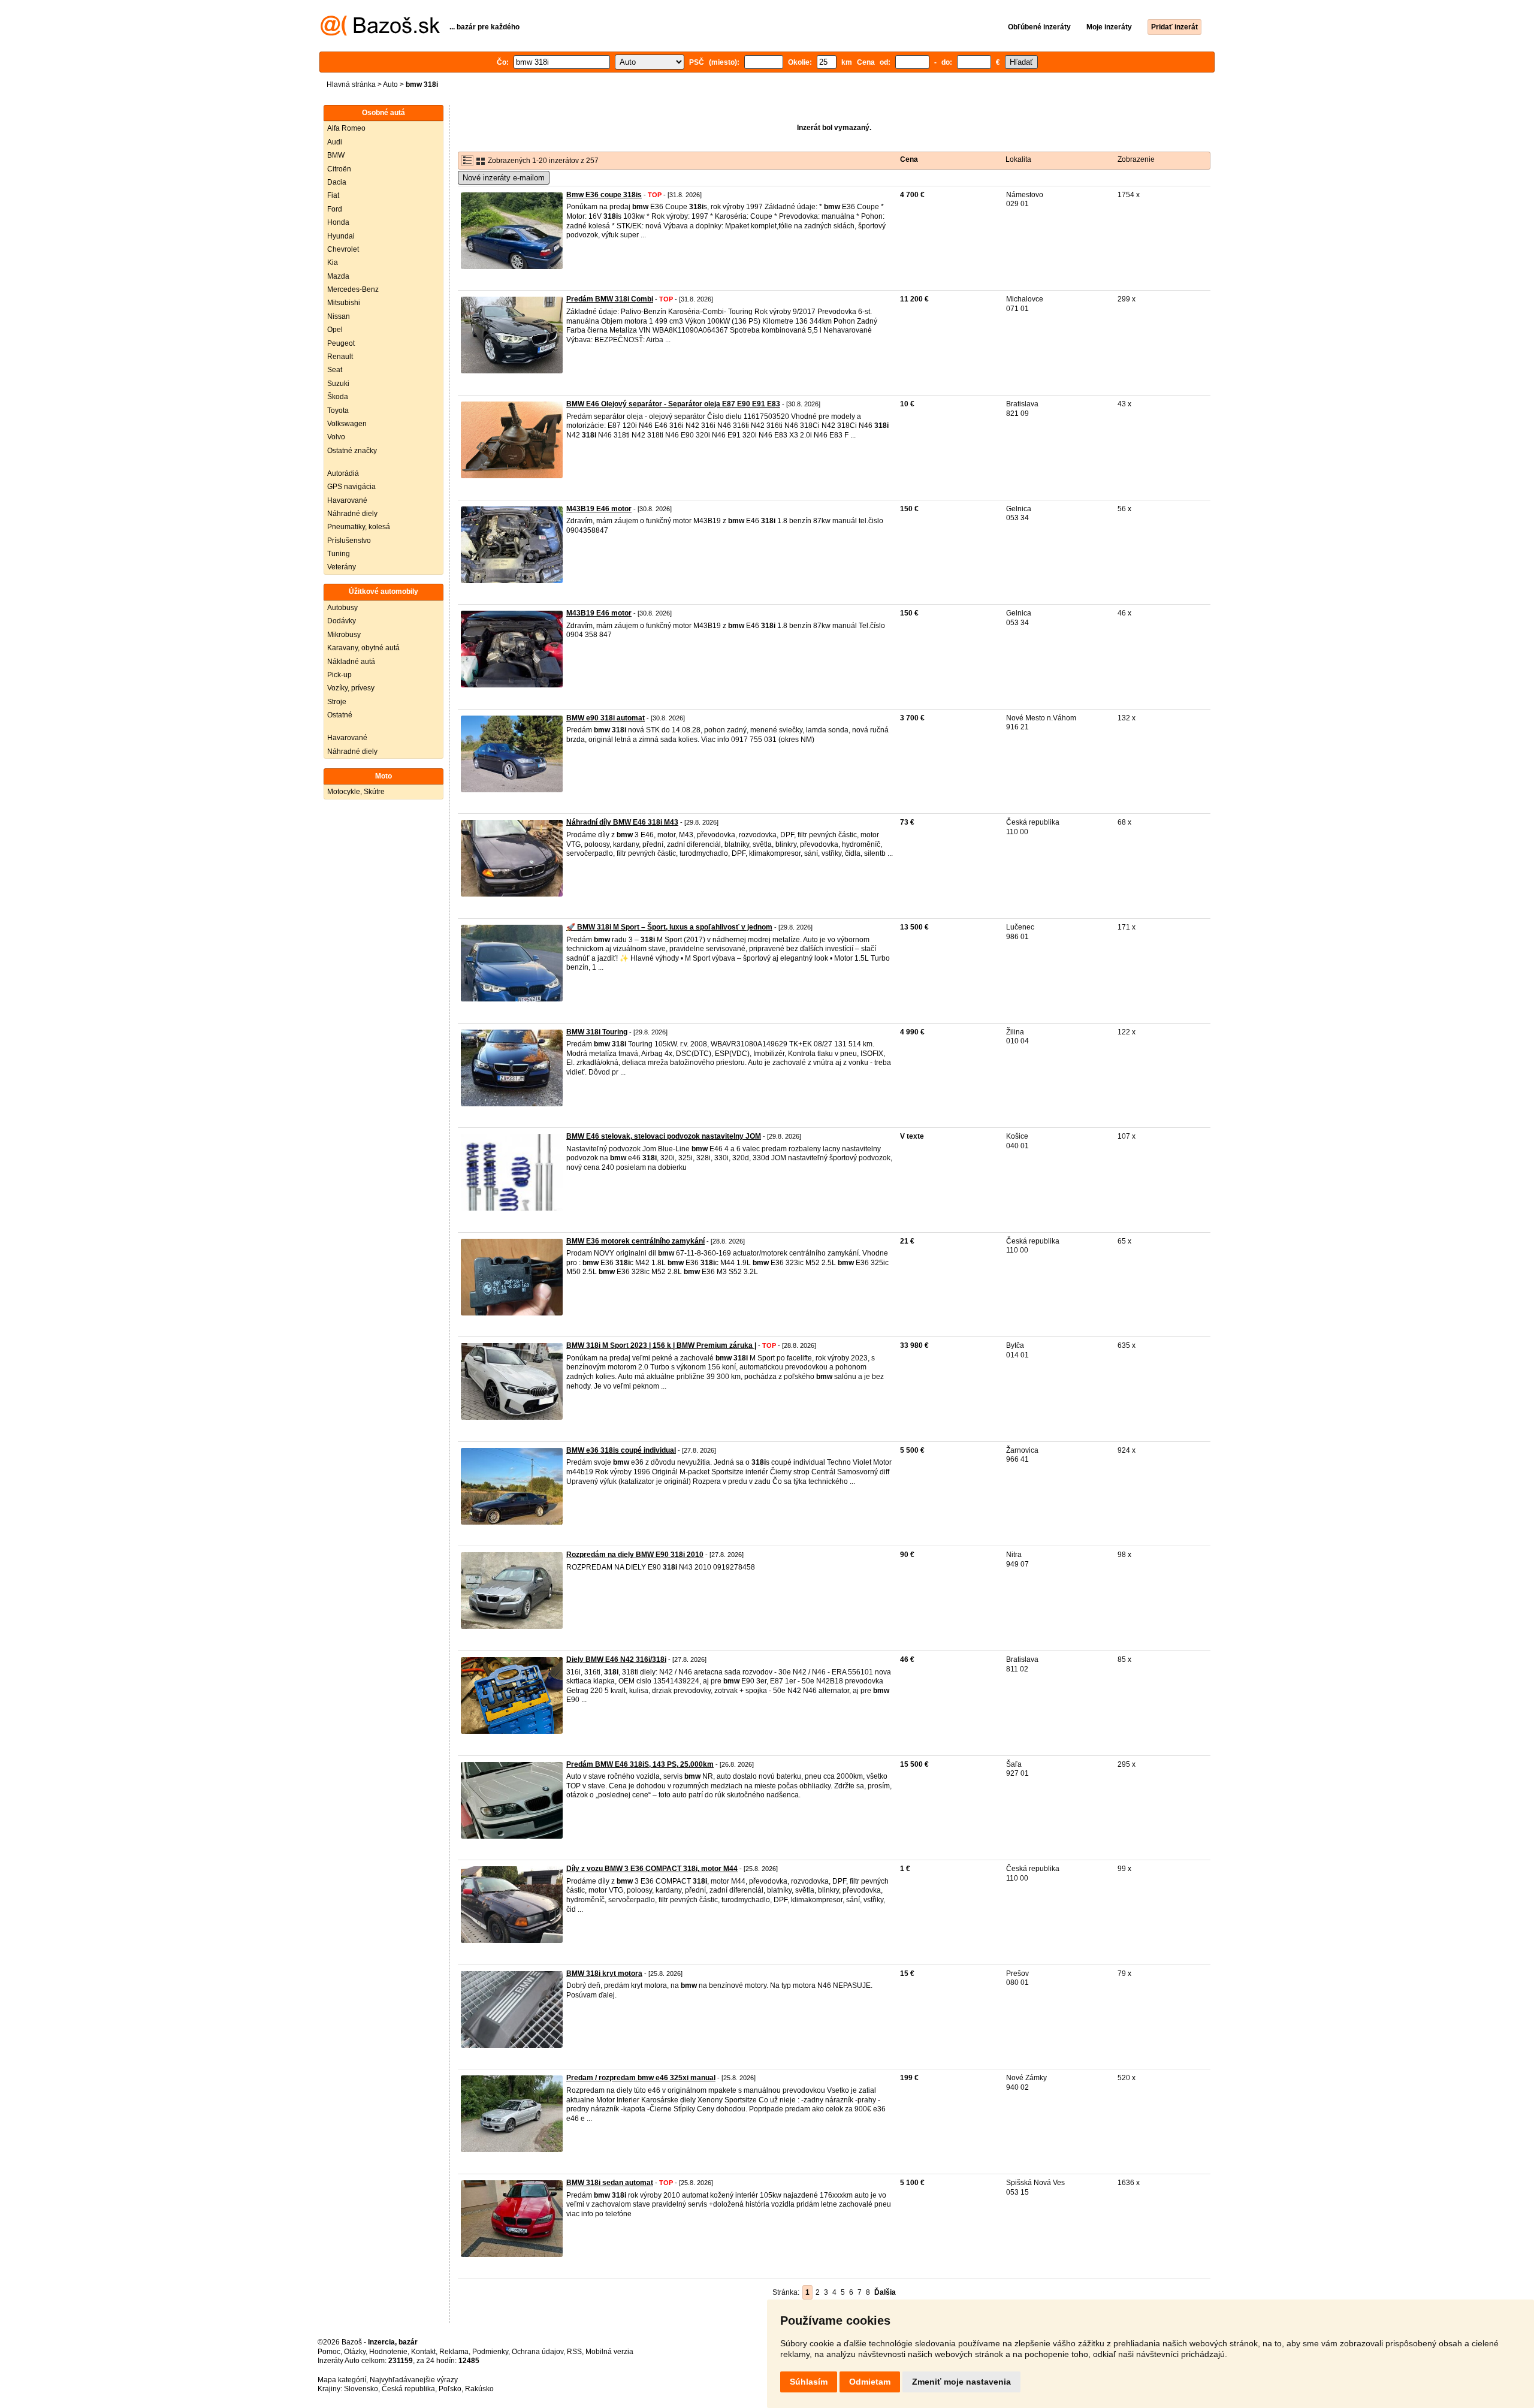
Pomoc (329, 2352)
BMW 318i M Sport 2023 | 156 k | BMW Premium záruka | (661, 1345)
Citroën (339, 169)
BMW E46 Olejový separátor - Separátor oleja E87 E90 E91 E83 (673, 404)
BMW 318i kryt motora (604, 1974)
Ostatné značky (352, 451)
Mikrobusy (344, 635)
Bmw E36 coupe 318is (604, 195)
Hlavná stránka (351, 85)
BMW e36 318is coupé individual (621, 1450)
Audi (335, 142)
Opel (335, 330)
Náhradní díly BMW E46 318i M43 (622, 822)
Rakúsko (479, 2389)
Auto (390, 85)
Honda (338, 222)
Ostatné (340, 715)
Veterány (342, 567)
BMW (336, 155)
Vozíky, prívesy (351, 688)
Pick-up (339, 675)
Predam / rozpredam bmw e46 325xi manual (641, 2078)
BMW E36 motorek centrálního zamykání (635, 1241)
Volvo (336, 437)
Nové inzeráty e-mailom (504, 178)
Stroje (337, 702)
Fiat (333, 195)
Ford (335, 209)
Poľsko (450, 2389)
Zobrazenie (1136, 159)
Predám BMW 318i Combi (610, 299)
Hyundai (341, 236)
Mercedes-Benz (353, 289)
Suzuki (338, 384)
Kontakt (423, 2352)
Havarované (347, 500)
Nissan (339, 316)
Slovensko (361, 2389)
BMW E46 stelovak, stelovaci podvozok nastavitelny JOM (664, 1136)
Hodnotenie (388, 2352)
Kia (333, 262)
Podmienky (490, 2352)
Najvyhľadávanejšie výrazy (414, 2380)
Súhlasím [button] (809, 2382)
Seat (335, 370)
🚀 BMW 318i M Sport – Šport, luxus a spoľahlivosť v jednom (669, 927)
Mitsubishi (344, 303)
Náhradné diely (352, 514)
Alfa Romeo (346, 128)
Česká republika (408, 2389)
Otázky (355, 2352)
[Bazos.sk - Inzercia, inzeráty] (380, 34)
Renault (340, 357)
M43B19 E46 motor (599, 509)
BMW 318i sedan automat (610, 2183)
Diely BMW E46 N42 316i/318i (616, 1659)
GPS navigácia (351, 487)
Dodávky (342, 621)
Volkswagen (347, 424)
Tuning (339, 554)
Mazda (338, 276)
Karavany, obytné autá (363, 648)
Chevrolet (343, 249)
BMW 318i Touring (597, 1032)
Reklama (454, 2352)
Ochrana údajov (537, 2352)
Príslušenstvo (349, 541)
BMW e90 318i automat (606, 718)
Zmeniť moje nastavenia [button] (961, 2382)
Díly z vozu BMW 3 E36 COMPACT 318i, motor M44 (652, 1869)
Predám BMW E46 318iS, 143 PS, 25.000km (640, 1764)
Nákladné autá (351, 662)
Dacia (337, 182)
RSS (574, 2352)
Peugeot (341, 343)
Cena (909, 159)
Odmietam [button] (870, 2382)
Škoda (338, 397)
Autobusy (342, 608)
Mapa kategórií (342, 2380)
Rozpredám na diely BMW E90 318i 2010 (635, 1555)
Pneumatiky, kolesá (359, 527)
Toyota (338, 411)
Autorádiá (343, 473)
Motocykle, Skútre (356, 792)
